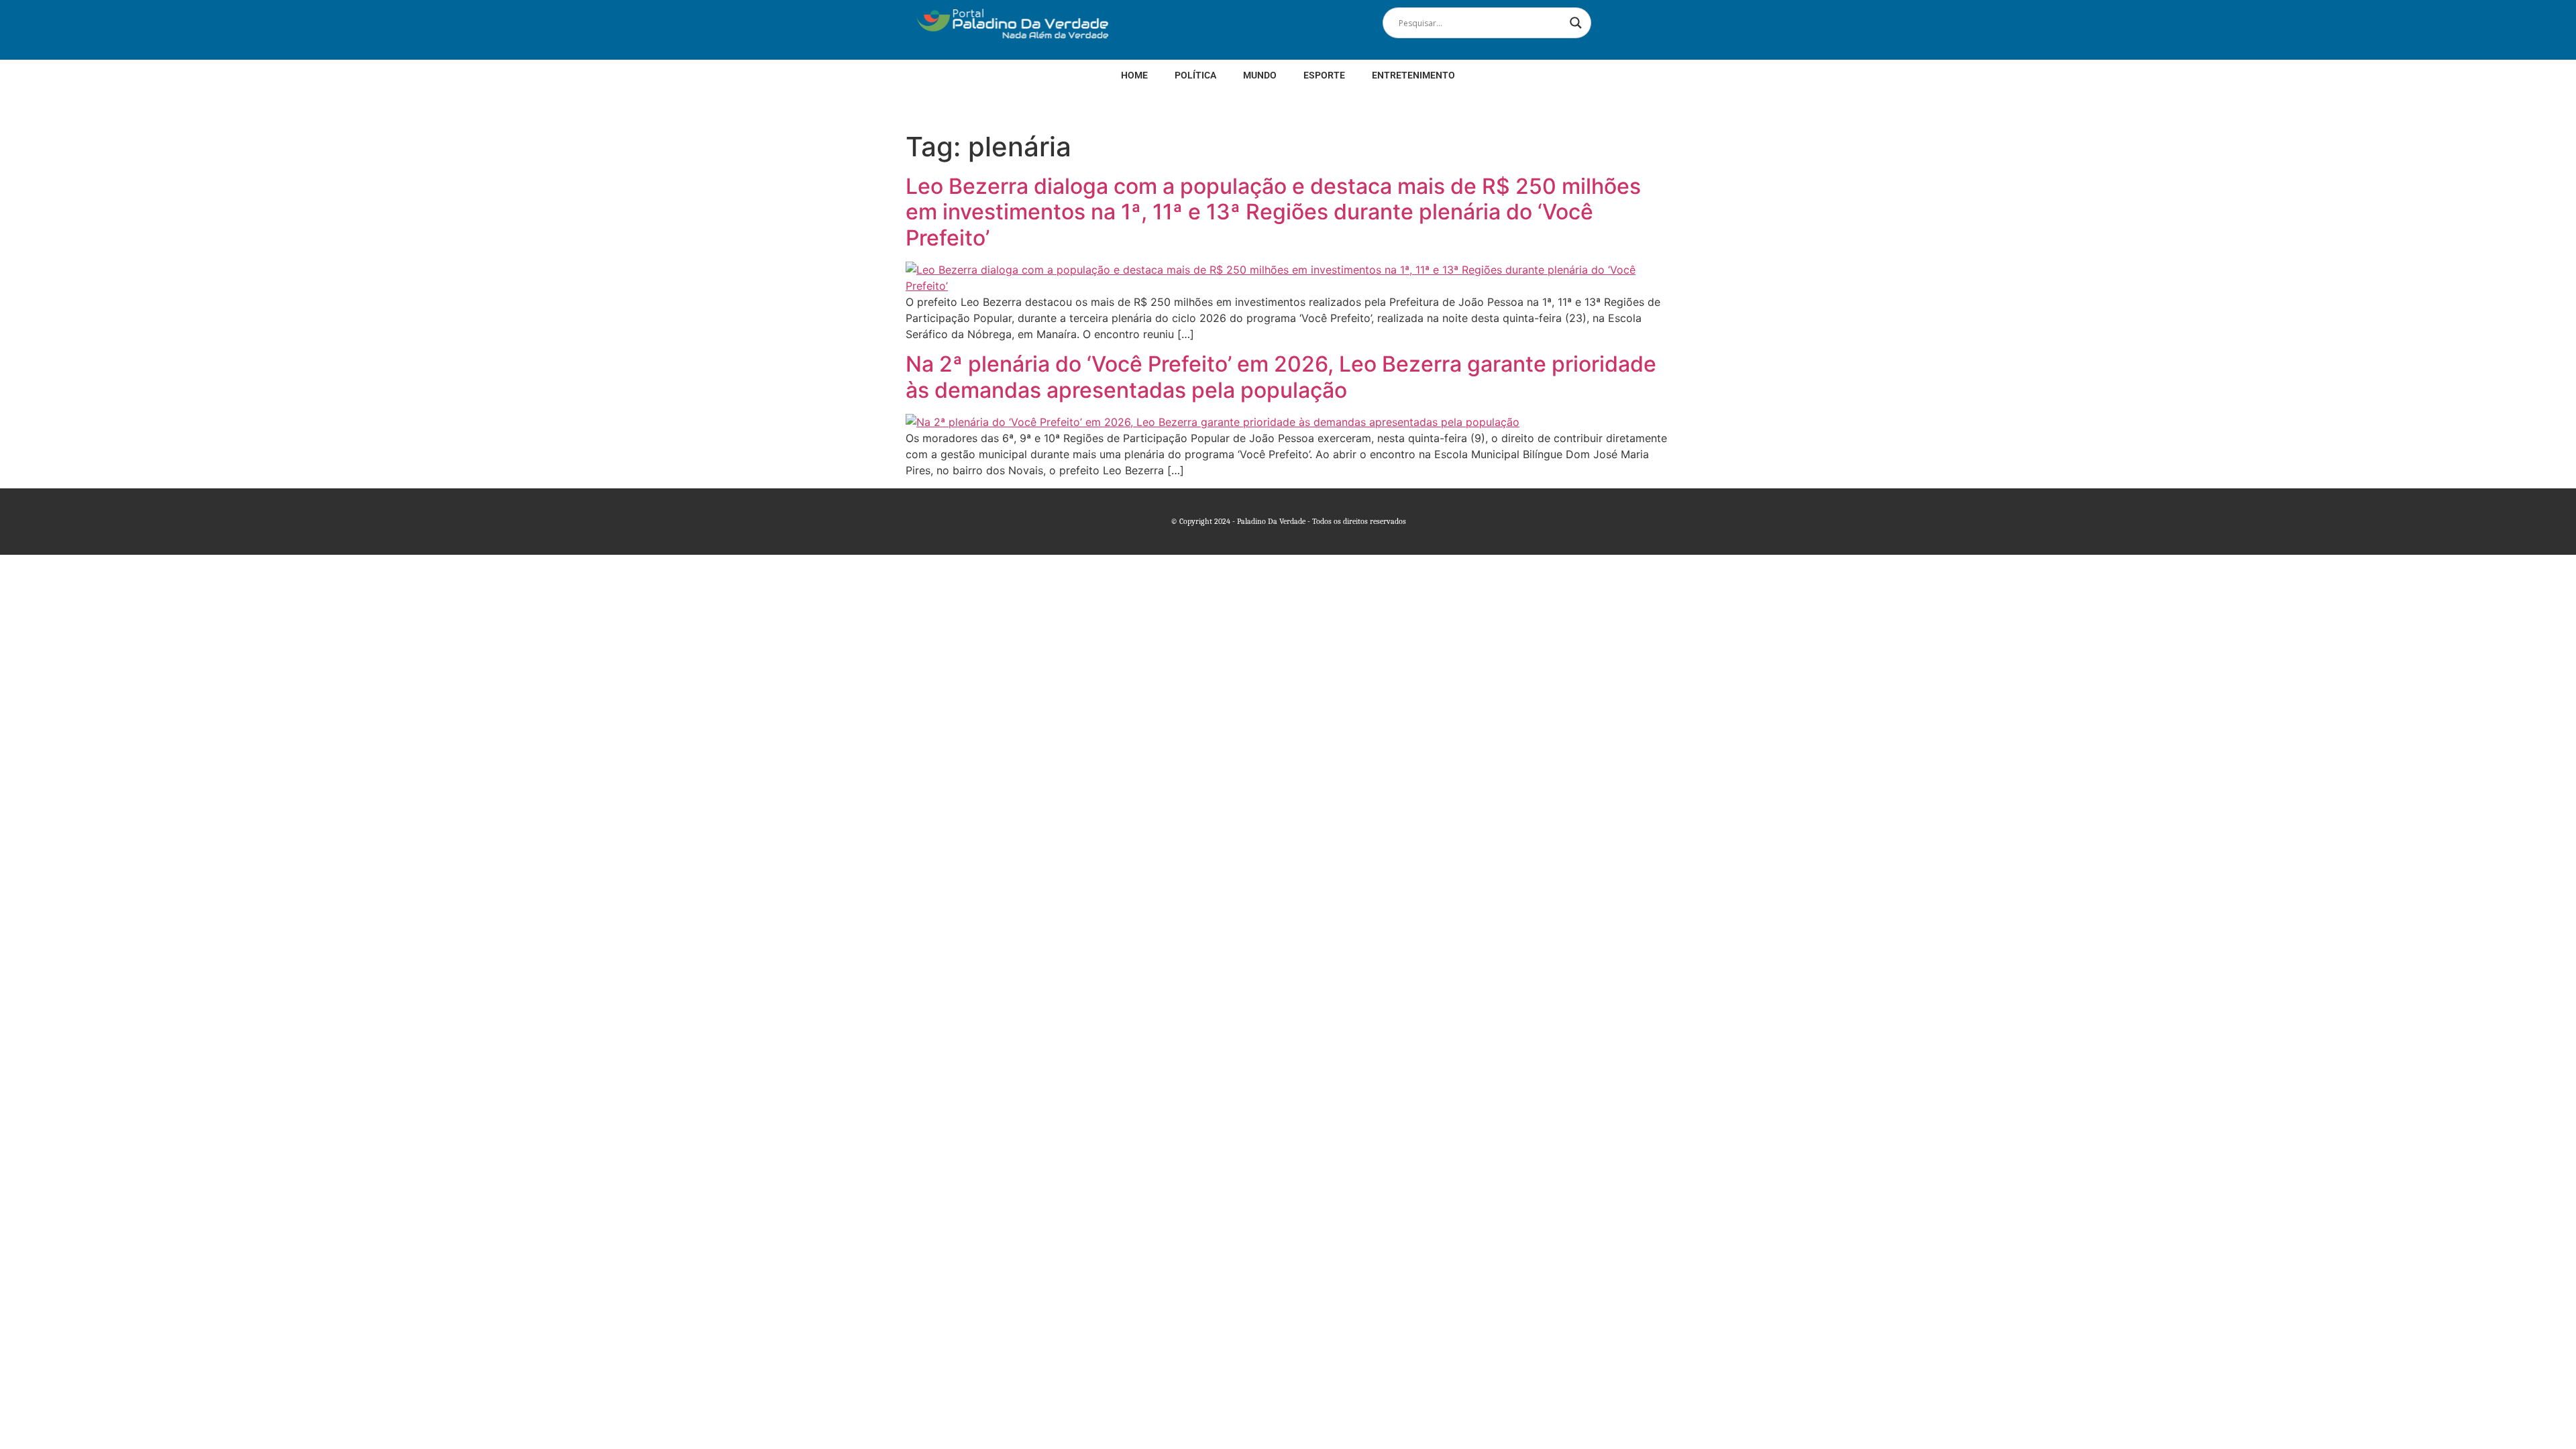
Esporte (1324, 75)
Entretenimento (1413, 75)
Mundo (1260, 75)
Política (1195, 75)
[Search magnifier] (1576, 23)
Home (1134, 75)
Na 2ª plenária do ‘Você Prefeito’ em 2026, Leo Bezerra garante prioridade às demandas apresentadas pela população (1281, 377)
